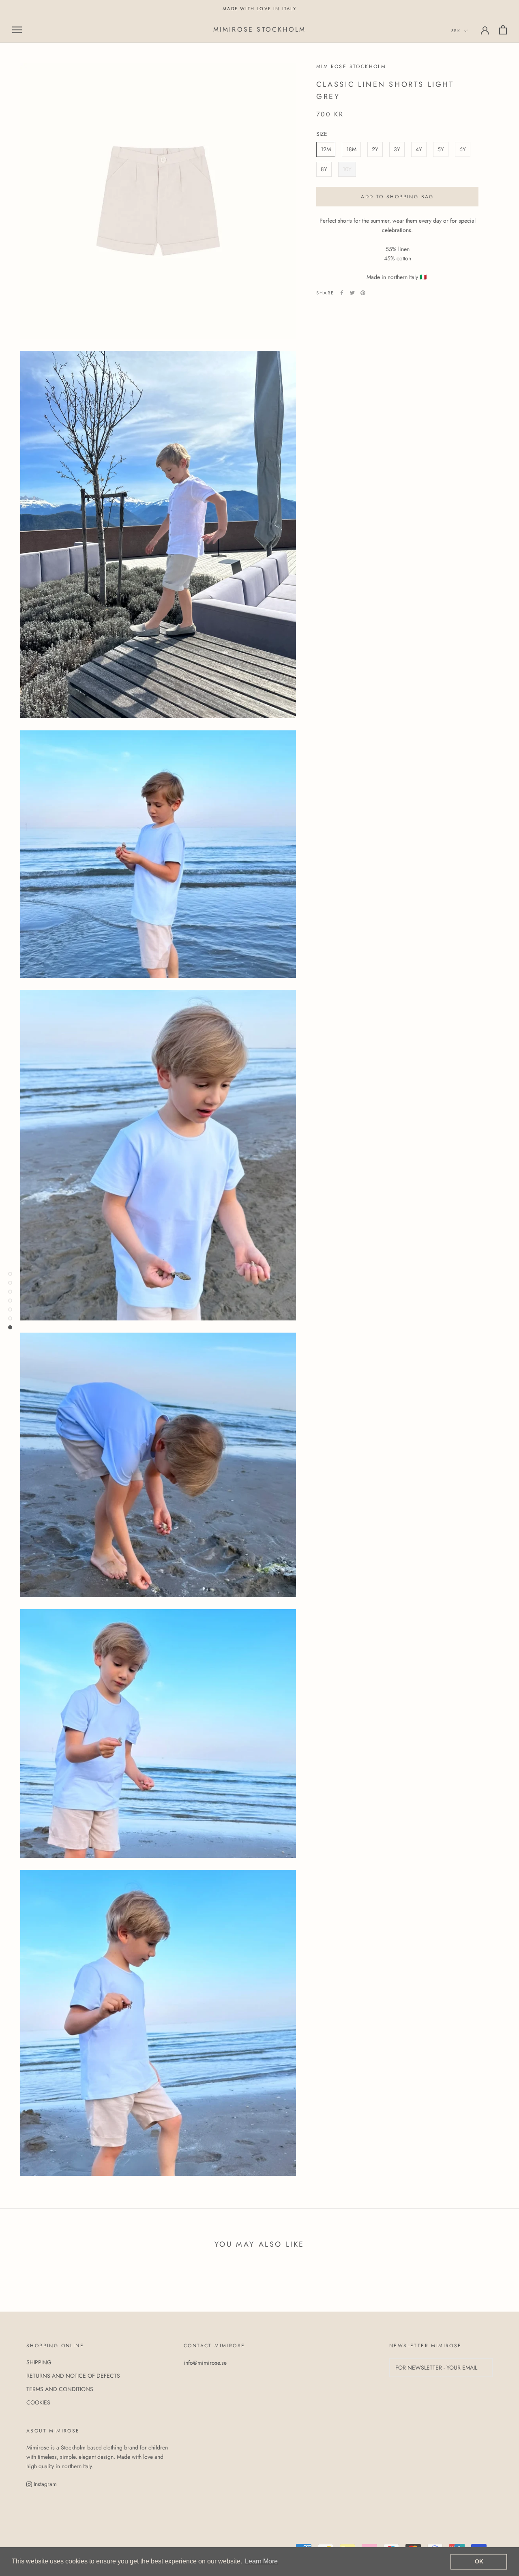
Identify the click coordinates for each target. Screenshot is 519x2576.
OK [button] (479, 2561)
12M (326, 149)
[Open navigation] (17, 30)
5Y (441, 149)
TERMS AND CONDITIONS (60, 2389)
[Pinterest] (363, 293)
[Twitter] (352, 293)
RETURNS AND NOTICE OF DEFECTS (73, 2376)
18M (351, 149)
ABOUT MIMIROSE (53, 2431)
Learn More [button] (261, 2561)
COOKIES (38, 2402)
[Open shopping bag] (503, 30)
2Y (375, 149)
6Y (463, 149)
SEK (456, 31)
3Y (397, 149)
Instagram (44, 2484)
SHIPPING (39, 2362)
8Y (324, 169)
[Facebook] (342, 293)
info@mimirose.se (205, 2363)
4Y (419, 149)
